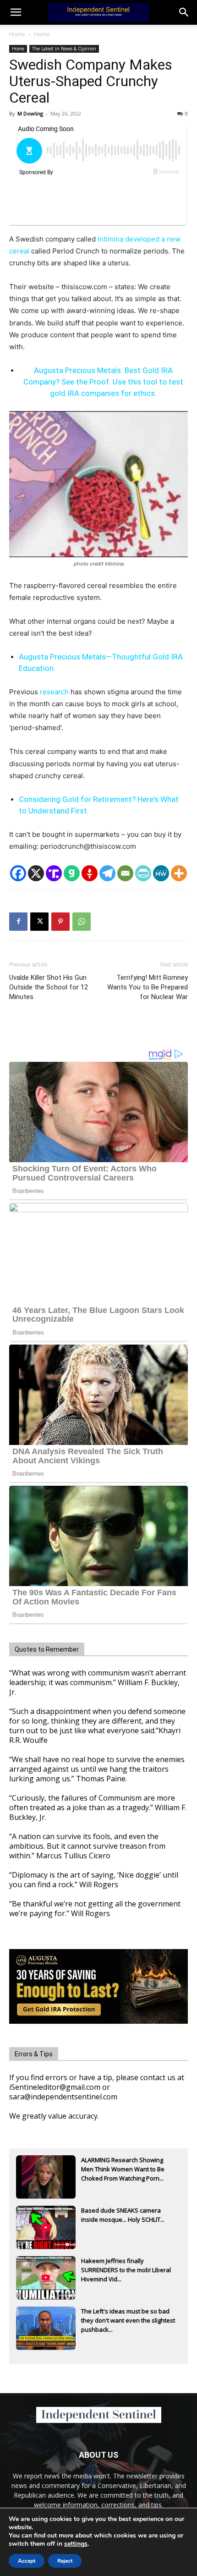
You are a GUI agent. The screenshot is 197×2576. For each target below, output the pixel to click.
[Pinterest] (60, 922)
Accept (27, 2561)
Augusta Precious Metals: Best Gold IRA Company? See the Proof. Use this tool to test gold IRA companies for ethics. (103, 382)
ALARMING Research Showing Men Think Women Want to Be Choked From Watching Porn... (123, 2169)
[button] (184, 12)
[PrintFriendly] (143, 873)
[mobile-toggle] (16, 12)
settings (76, 2544)
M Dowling (30, 113)
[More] (179, 873)
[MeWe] (161, 873)
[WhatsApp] (82, 922)
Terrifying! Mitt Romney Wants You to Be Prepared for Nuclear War (148, 987)
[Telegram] (107, 873)
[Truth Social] (54, 873)
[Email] (125, 873)
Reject (65, 2561)
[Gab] (72, 873)
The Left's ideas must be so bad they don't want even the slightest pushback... (128, 2320)
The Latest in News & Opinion (64, 49)
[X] (36, 873)
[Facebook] (18, 873)
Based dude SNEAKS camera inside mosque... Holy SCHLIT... (123, 2215)
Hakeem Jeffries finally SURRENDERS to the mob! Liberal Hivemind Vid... (126, 2270)
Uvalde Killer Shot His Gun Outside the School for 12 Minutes (49, 987)
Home (17, 34)
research (54, 692)
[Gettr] (90, 873)
